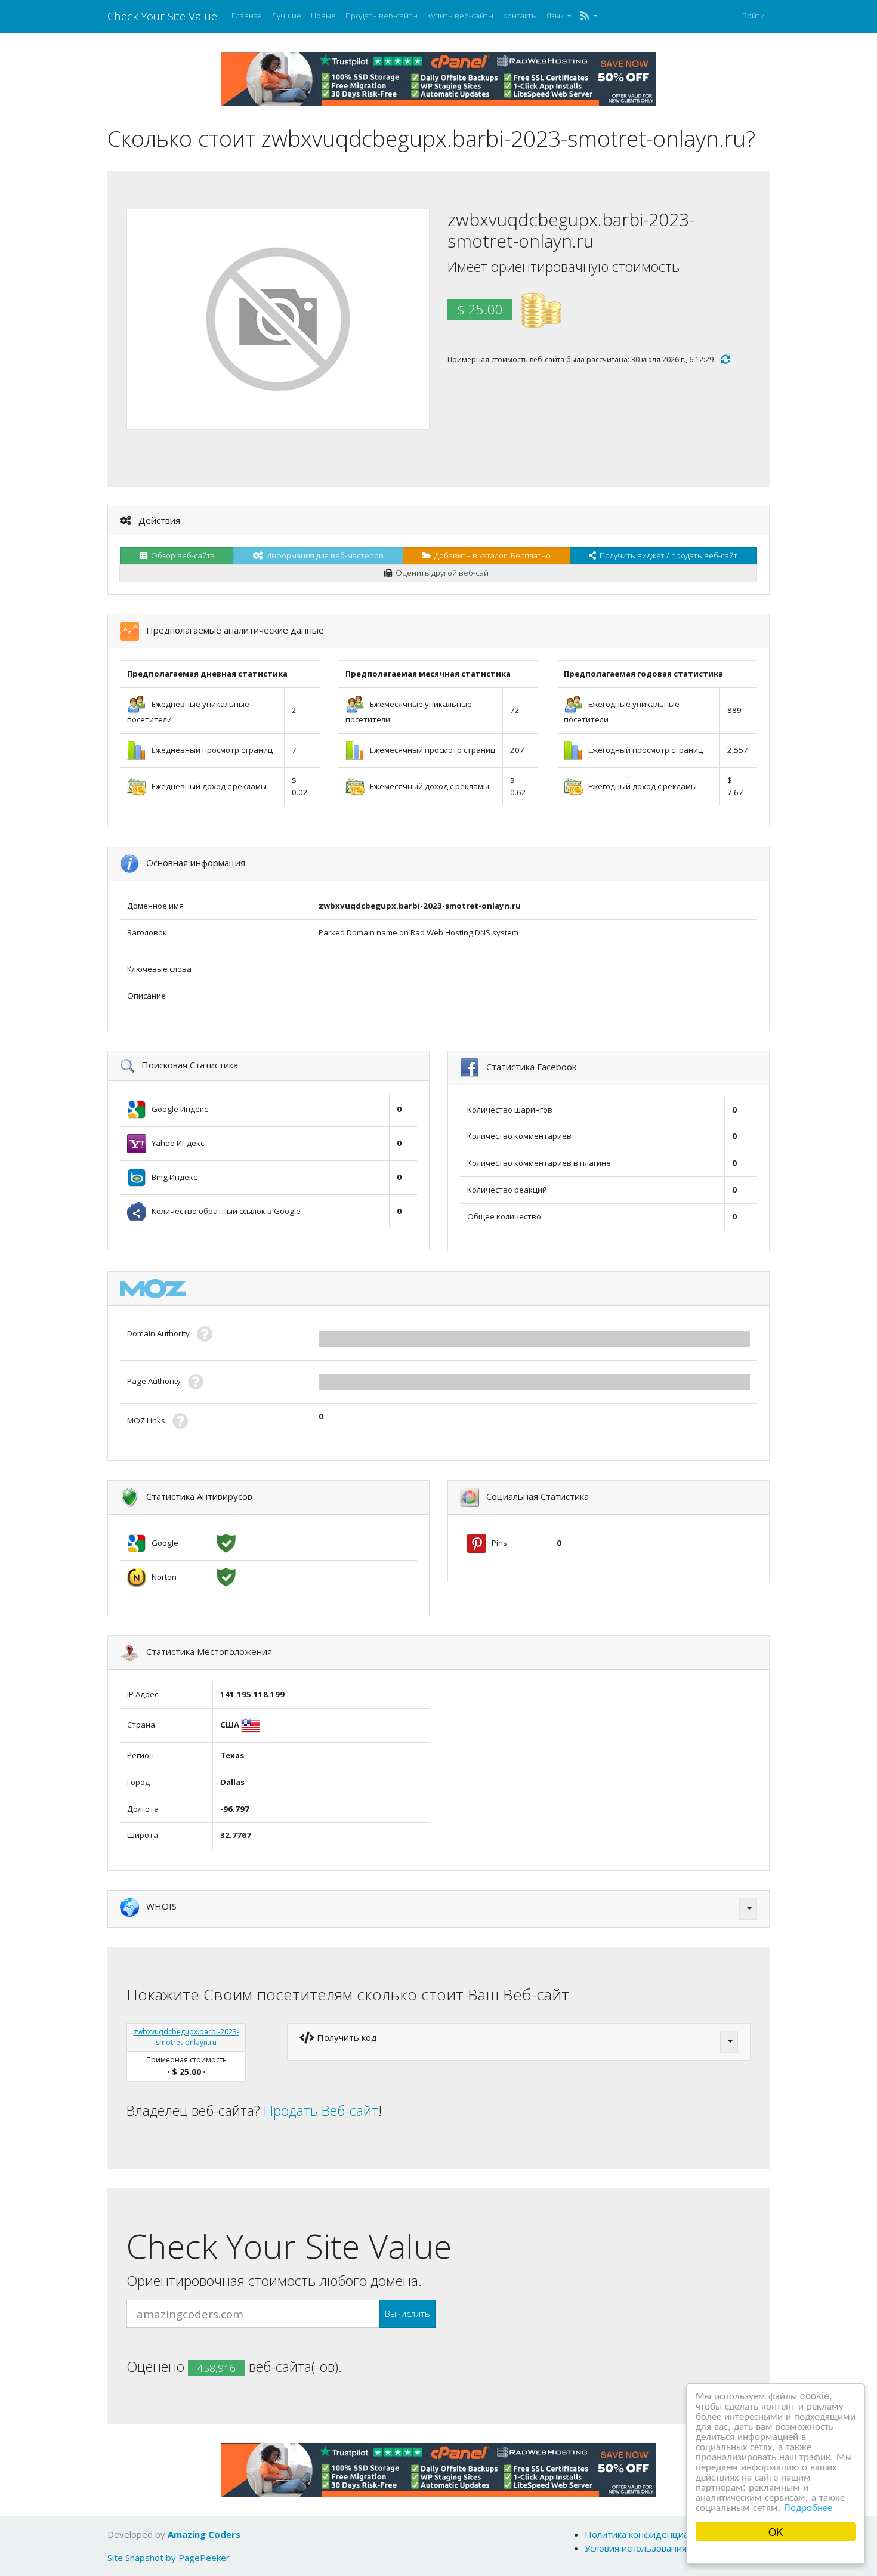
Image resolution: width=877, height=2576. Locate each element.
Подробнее (808, 2506)
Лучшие (286, 16)
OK (776, 2532)
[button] (589, 16)
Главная (247, 16)
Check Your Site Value (162, 16)
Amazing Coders (204, 2534)
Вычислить (407, 2314)
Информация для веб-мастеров (323, 555)
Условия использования (636, 2548)
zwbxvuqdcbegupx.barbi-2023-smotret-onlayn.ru (186, 2037)
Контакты (520, 16)
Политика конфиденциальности (654, 2534)
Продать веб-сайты (382, 16)
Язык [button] (556, 16)
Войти (754, 16)
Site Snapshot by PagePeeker (169, 2558)
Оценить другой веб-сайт (442, 573)
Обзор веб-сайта (181, 555)
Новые (323, 16)
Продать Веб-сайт (321, 2111)
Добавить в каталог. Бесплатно (491, 555)
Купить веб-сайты (460, 16)
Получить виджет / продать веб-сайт (667, 555)
